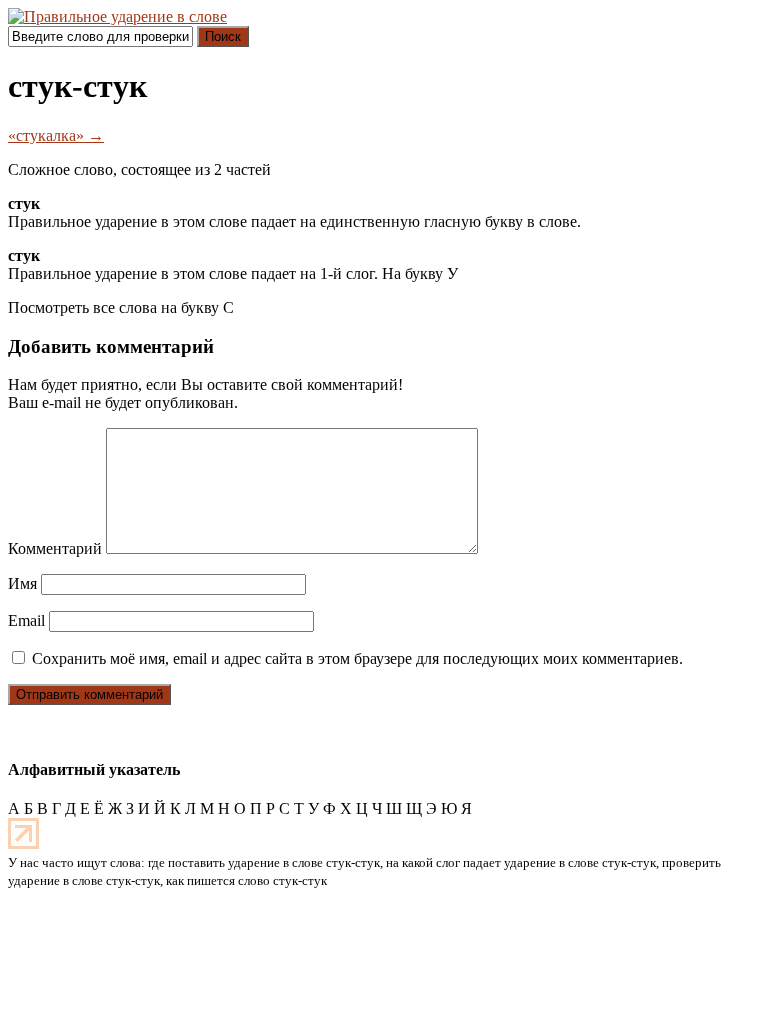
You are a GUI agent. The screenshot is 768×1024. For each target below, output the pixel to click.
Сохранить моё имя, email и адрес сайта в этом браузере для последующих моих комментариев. (357, 658)
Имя (22, 583)
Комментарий (55, 548)
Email (26, 620)
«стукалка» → (56, 135)
